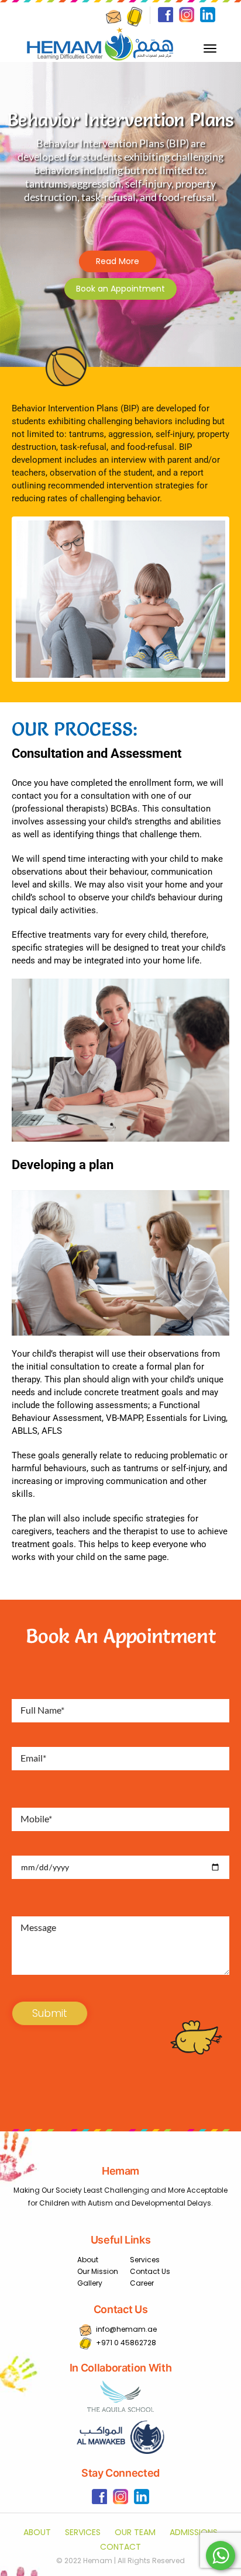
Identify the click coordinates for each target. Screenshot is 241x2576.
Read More (118, 261)
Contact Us (150, 2271)
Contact (120, 2547)
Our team (135, 2532)
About (88, 2260)
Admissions (194, 2532)
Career (142, 2283)
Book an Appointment (120, 289)
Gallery (90, 2283)
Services (145, 2260)
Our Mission (98, 2271)
